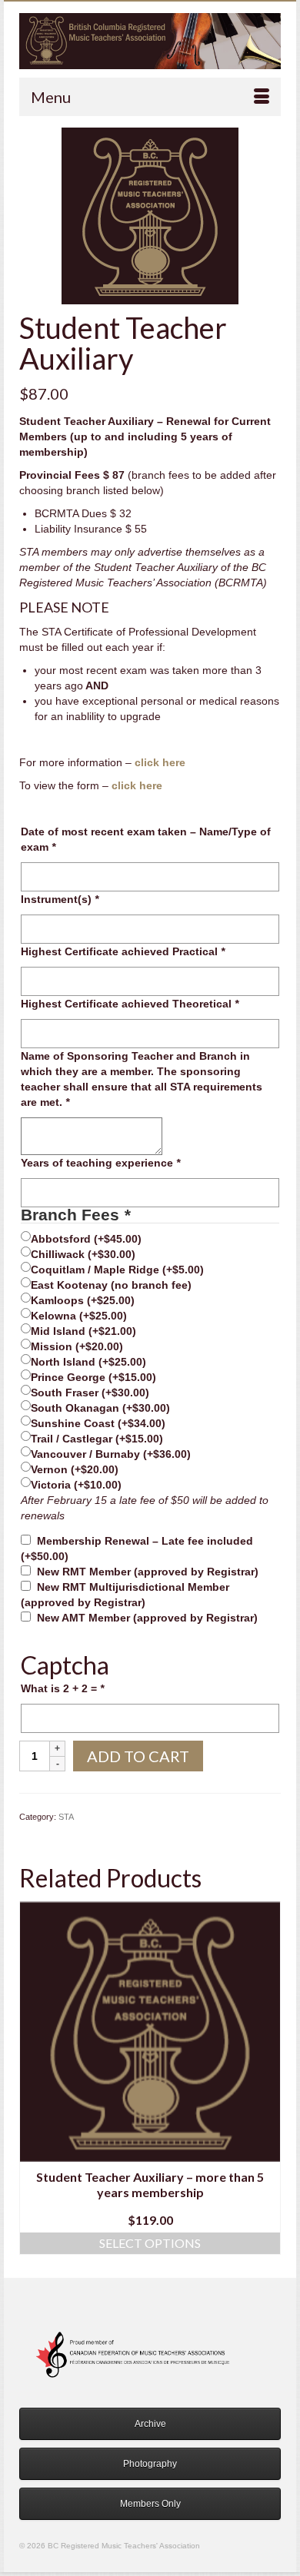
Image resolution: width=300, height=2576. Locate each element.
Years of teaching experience (100, 1163)
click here (160, 762)
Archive (150, 2424)
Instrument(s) (60, 899)
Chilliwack (83, 1254)
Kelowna (79, 1316)
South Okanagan (100, 1408)
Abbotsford (86, 1239)
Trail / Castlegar (97, 1439)
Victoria (76, 1485)
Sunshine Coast (98, 1423)
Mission (77, 1346)
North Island (88, 1362)
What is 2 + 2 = (62, 1688)
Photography (150, 2464)
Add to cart (138, 1756)
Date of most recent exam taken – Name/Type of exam (146, 839)
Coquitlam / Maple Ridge (117, 1270)
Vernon (75, 1469)
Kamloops (83, 1300)
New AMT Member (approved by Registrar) (147, 1618)
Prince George (93, 1377)
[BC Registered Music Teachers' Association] (150, 41)
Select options (150, 2243)
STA (66, 1817)
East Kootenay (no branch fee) (111, 1285)
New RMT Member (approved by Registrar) (148, 1572)
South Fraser (90, 1393)
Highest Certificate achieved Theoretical (130, 1004)
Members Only (150, 2504)
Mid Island (83, 1331)
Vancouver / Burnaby (111, 1454)
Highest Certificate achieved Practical (123, 951)
